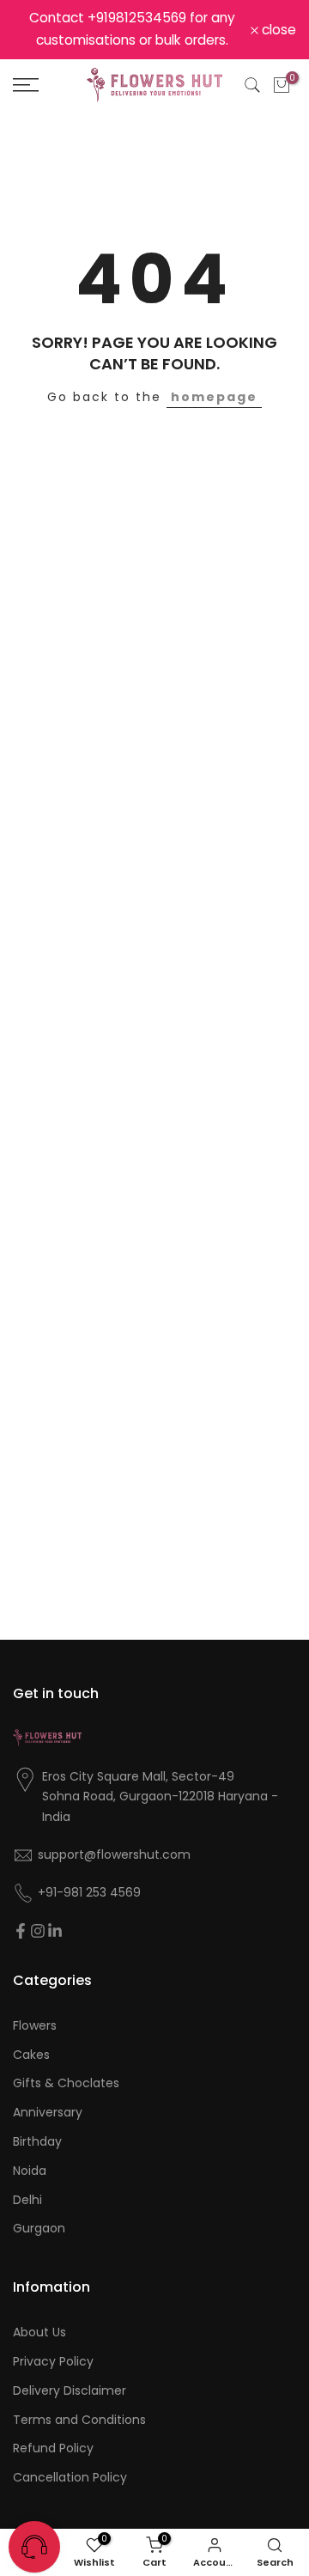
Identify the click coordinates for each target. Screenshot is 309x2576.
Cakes (31, 2055)
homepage (214, 397)
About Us (39, 2332)
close (277, 30)
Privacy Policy (53, 2362)
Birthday (37, 2142)
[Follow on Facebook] (21, 1931)
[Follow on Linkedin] (55, 1931)
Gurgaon (39, 2229)
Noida (30, 2171)
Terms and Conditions (79, 2420)
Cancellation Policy (70, 2478)
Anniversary (48, 2113)
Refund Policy (53, 2448)
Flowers (35, 2026)
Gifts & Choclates (66, 2083)
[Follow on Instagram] (38, 1931)
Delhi (27, 2200)
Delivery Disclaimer (70, 2391)
